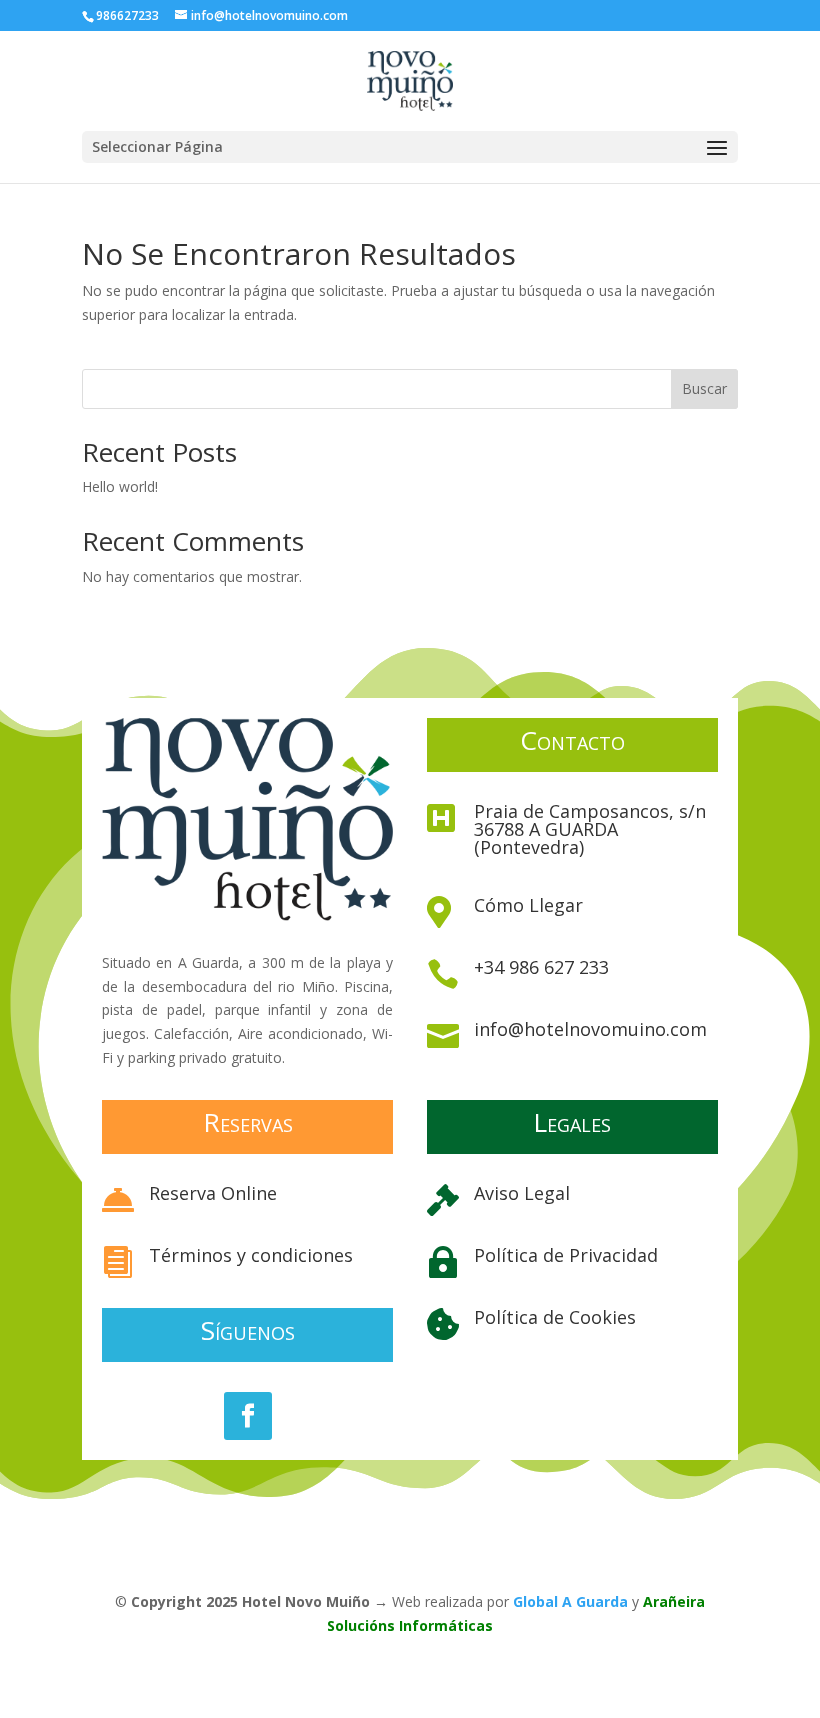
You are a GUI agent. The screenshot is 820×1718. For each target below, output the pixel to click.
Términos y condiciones (251, 1255)
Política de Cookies (555, 1317)
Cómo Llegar (528, 905)
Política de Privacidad (566, 1255)
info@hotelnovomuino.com (590, 1029)
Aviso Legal (522, 1193)
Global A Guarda (570, 1601)
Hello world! (120, 486)
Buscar (704, 388)
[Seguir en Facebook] (248, 1416)
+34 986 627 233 (541, 967)
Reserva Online (213, 1193)
